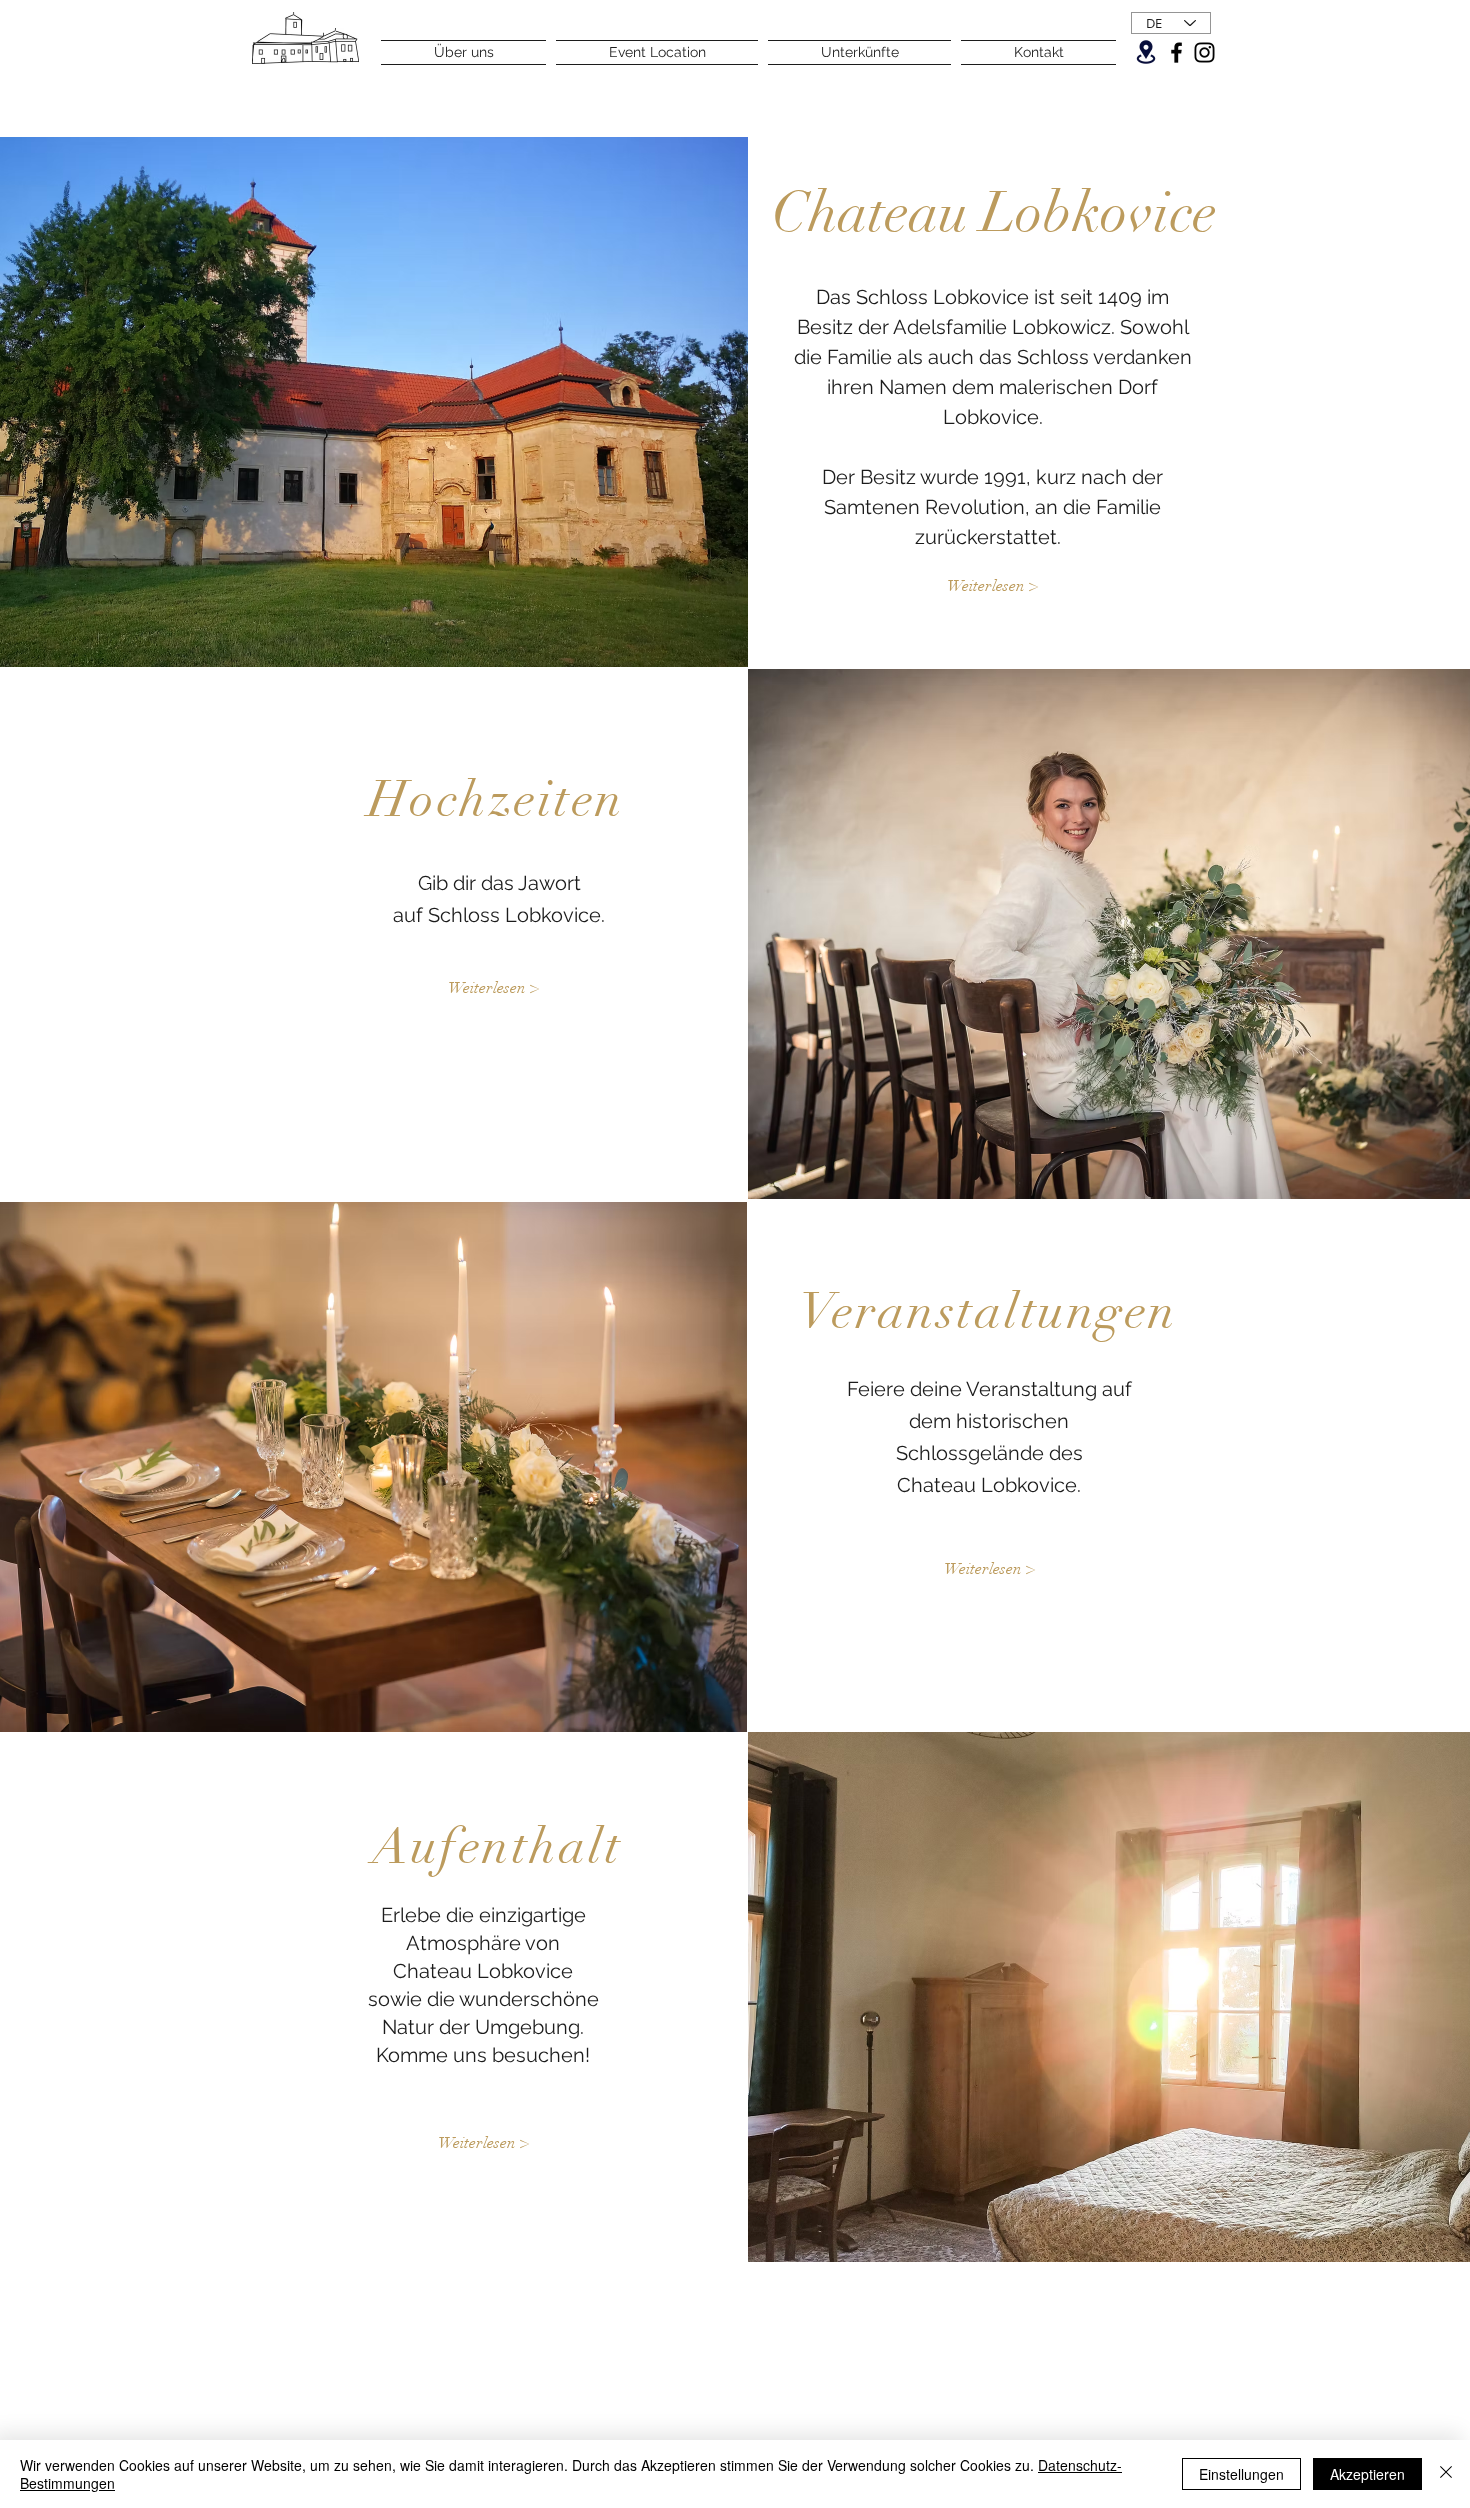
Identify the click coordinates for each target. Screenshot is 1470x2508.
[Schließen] (1446, 2474)
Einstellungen (1241, 2474)
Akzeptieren (1367, 2474)
